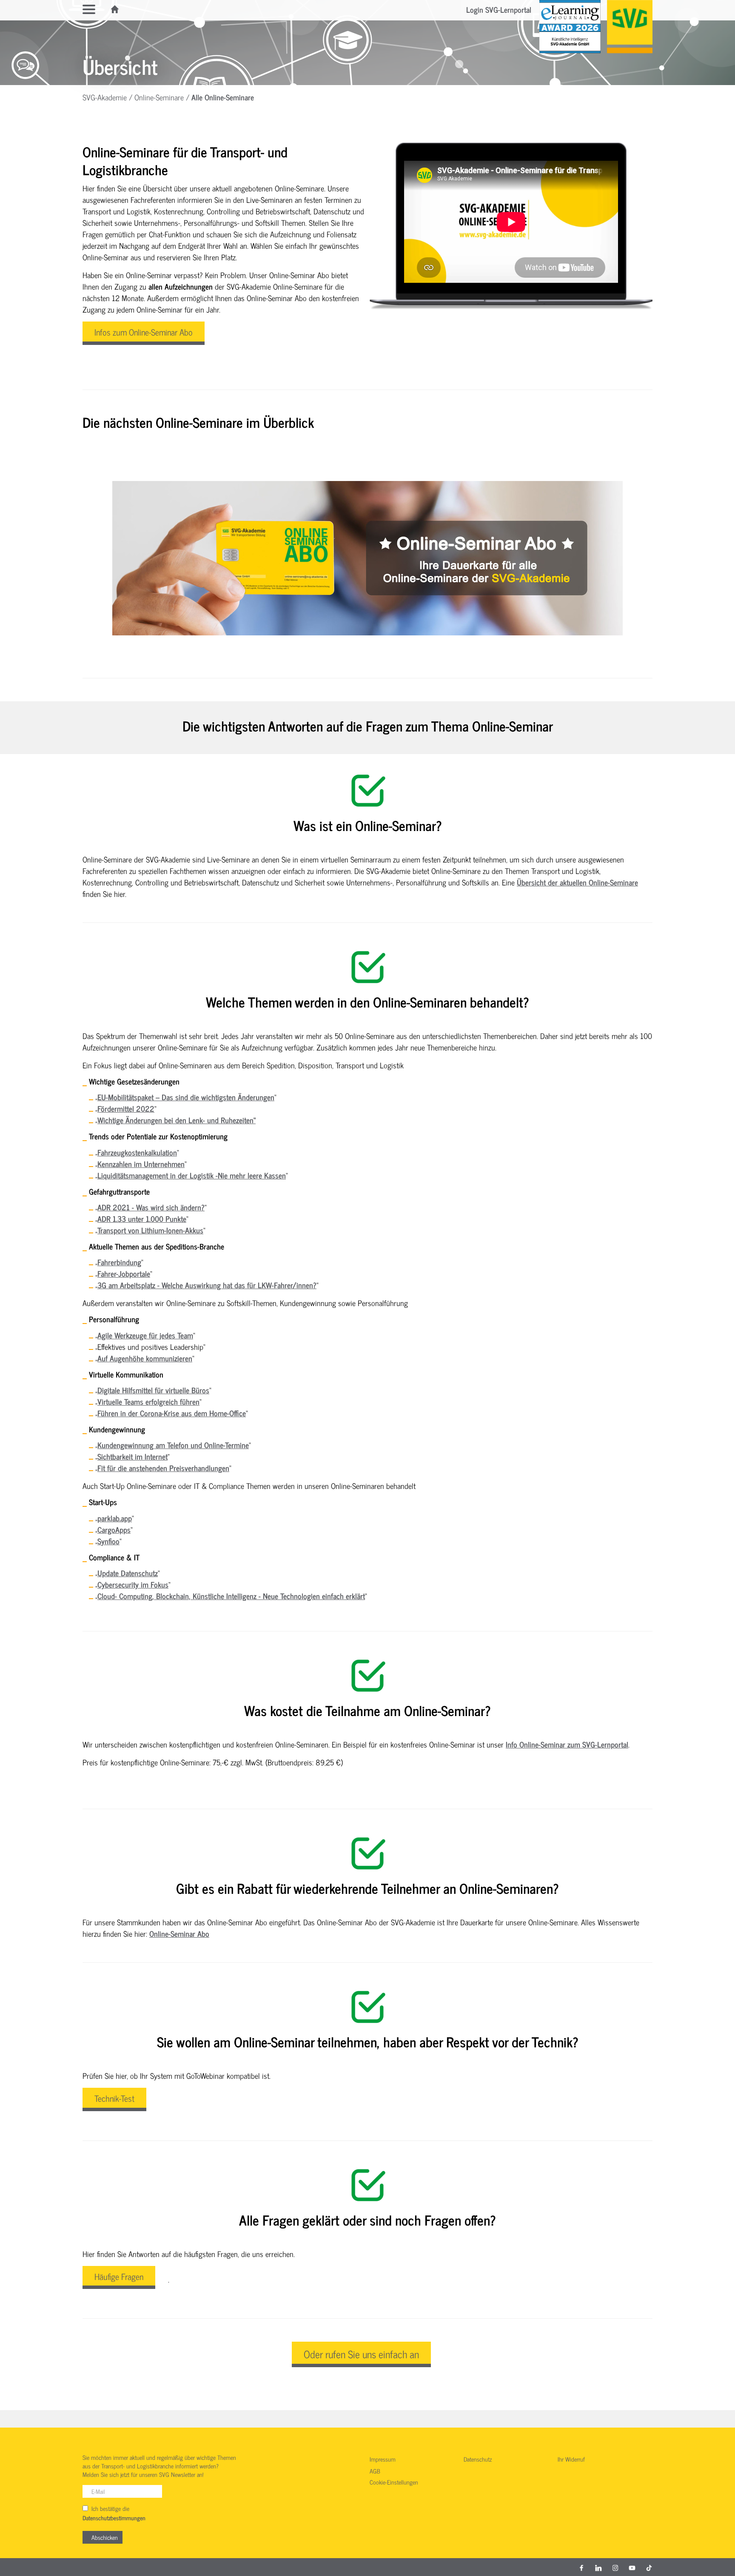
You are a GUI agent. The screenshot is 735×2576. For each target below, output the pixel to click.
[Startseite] (115, 9)
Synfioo (108, 1541)
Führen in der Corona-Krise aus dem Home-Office (172, 1413)
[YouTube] (632, 2567)
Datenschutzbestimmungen (114, 2518)
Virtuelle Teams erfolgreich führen (148, 1401)
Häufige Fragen (119, 2276)
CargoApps (114, 1529)
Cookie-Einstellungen (394, 2482)
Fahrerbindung (119, 1262)
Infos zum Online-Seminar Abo (144, 332)
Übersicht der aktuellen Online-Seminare (577, 882)
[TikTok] (649, 2567)
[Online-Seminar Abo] (367, 558)
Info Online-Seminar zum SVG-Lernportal (567, 1744)
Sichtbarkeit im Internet (132, 1456)
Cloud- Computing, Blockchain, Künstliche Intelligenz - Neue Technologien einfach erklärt (231, 1596)
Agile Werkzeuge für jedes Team (145, 1335)
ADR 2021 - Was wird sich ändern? (151, 1207)
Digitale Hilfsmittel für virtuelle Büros (153, 1390)
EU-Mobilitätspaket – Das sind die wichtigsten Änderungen (186, 1097)
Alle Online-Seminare (223, 97)
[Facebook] (581, 2567)
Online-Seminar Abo (179, 1933)
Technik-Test (114, 2098)
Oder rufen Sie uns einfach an (361, 2354)
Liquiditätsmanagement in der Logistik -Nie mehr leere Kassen (192, 1175)
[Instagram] (615, 2567)
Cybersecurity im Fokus (133, 1584)
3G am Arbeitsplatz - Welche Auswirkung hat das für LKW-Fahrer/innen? (207, 1285)
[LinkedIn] (598, 2567)
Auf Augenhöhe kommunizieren (145, 1358)
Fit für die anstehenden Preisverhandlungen (163, 1468)
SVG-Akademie (105, 97)
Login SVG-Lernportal (499, 9)
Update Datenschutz (128, 1573)
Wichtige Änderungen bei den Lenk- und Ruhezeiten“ (177, 1120)
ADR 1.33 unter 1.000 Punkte (142, 1218)
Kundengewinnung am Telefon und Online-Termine (173, 1445)
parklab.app (115, 1518)
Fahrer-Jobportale (124, 1273)
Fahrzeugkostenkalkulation (137, 1152)
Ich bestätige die (114, 2513)
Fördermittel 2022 (126, 1108)
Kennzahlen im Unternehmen (141, 1164)
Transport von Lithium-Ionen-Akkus (150, 1230)
